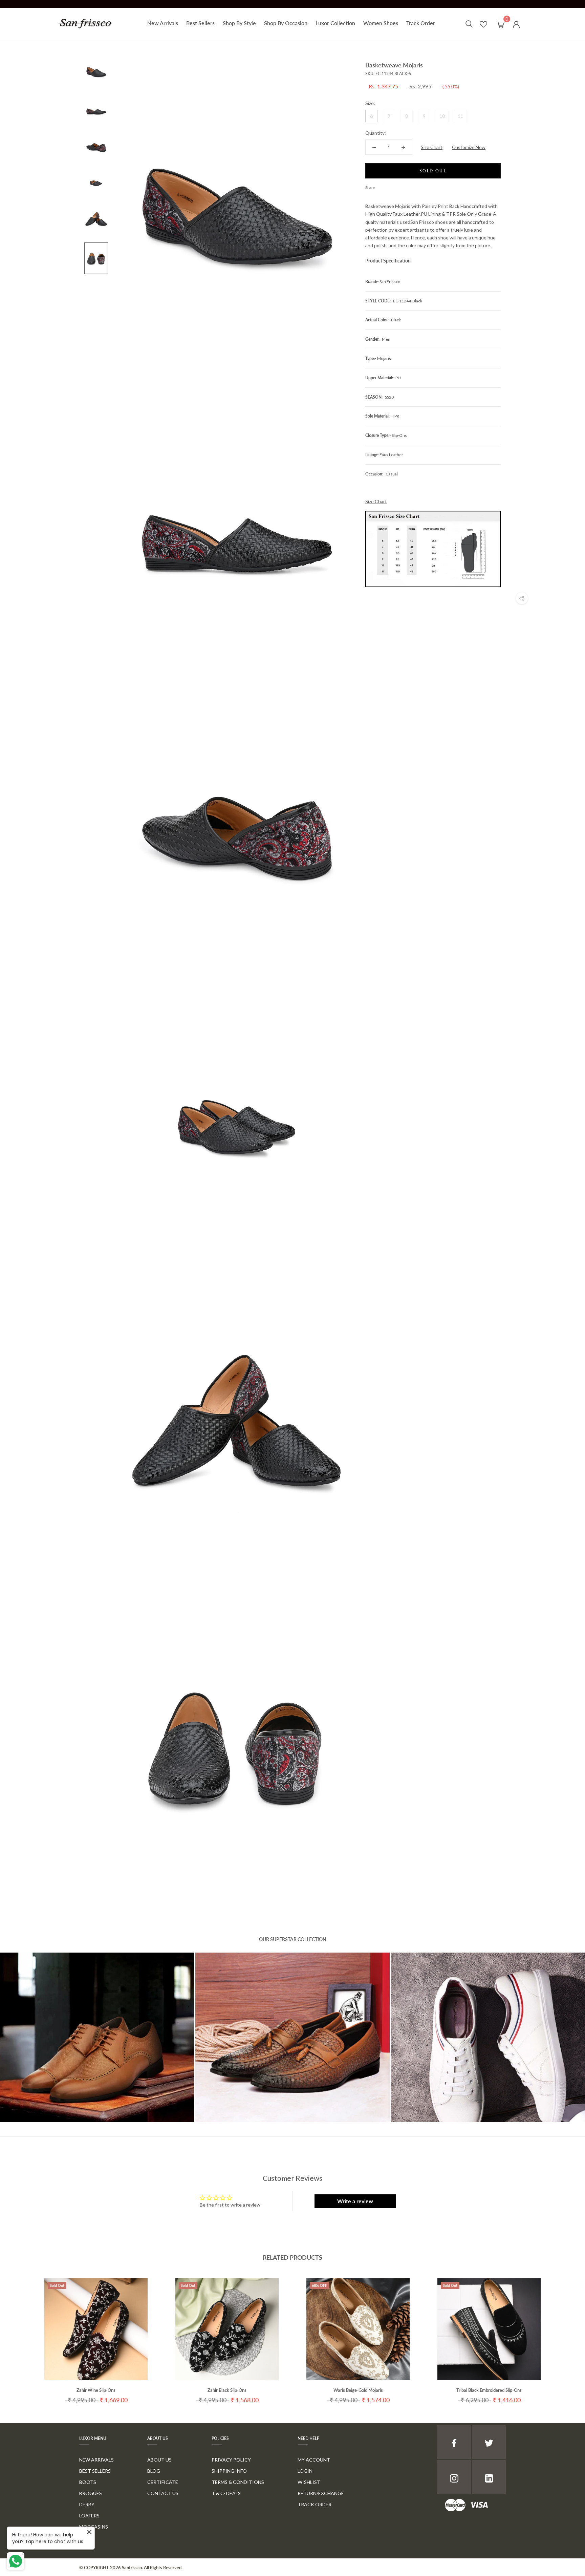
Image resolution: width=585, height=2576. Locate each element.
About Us (159, 2460)
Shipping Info (229, 2471)
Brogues (91, 2493)
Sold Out (433, 171)
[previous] (21, 2334)
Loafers (89, 2516)
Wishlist (309, 2482)
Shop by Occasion (286, 23)
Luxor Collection (335, 23)
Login (305, 2471)
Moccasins (94, 2527)
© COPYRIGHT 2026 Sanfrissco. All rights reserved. (131, 2568)
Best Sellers (200, 23)
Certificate (163, 2482)
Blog (154, 2471)
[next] (564, 2334)
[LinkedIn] (489, 2477)
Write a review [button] (355, 2201)
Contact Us (163, 2493)
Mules (87, 2538)
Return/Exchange (321, 2493)
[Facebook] (381, 186)
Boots (88, 2482)
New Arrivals (163, 23)
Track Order (421, 23)
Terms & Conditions (238, 2482)
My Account (314, 2460)
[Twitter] (390, 186)
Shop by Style (239, 23)
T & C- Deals (226, 2493)
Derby (87, 2504)
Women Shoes (381, 23)
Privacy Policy (231, 2460)
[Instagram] (454, 2477)
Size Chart (432, 147)
